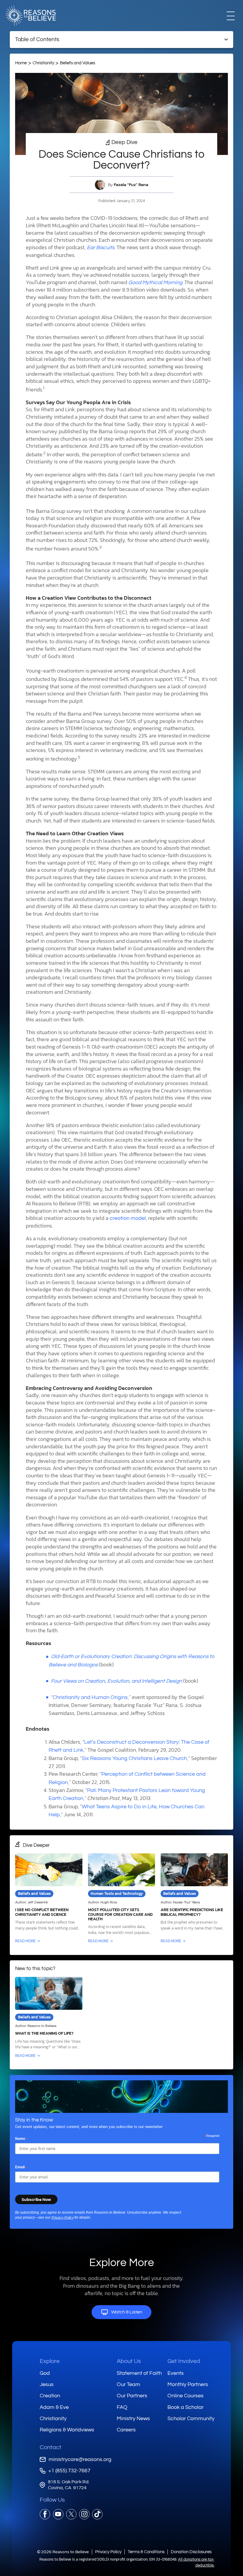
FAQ (122, 2407)
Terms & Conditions (146, 2552)
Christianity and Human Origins (90, 1697)
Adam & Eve (54, 2407)
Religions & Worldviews (67, 2430)
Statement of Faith (139, 2373)
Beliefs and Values (77, 63)
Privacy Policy (62, 2218)
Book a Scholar (186, 2407)
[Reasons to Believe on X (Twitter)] (71, 2514)
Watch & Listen (127, 2312)
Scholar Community (191, 2419)
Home (21, 63)
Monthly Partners (188, 2384)
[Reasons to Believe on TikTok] (97, 2514)
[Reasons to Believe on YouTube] (58, 2514)
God (45, 2373)
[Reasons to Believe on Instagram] (84, 2514)
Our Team (128, 2384)
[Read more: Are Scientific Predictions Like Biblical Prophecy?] (194, 1899)
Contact (51, 2447)
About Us (129, 2361)
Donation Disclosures (191, 2552)
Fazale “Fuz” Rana (131, 185)
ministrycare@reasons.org (80, 2459)
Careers (126, 2430)
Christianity (43, 63)
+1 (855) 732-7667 (69, 2471)
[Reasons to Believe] (31, 16)
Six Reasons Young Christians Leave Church (134, 1759)
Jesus (47, 2384)
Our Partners (132, 2396)
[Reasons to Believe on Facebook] (45, 2514)
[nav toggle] (231, 15)
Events (176, 2373)
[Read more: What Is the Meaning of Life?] (49, 2018)
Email (21, 2167)
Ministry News (133, 2419)
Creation (50, 2396)
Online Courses (186, 2396)
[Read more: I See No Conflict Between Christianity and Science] (49, 1899)
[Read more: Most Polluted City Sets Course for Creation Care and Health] (122, 1899)
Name (21, 2139)
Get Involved (184, 2361)
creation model (128, 1218)
